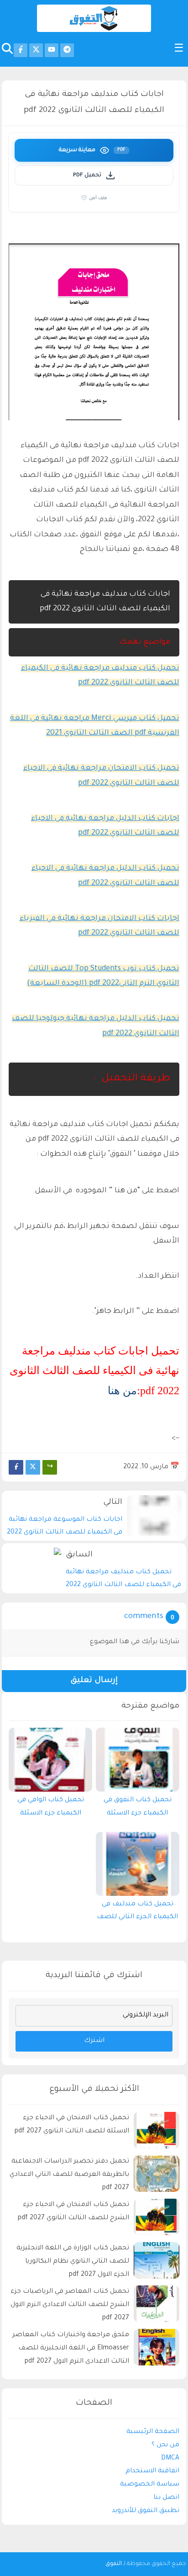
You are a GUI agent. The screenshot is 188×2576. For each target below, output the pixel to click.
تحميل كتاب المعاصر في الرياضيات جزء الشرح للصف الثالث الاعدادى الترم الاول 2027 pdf (70, 2305)
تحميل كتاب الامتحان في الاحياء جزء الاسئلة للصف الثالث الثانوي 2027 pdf (72, 2125)
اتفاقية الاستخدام (152, 2471)
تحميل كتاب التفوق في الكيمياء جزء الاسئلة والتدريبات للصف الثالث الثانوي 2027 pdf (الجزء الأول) (137, 1809)
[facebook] (21, 50)
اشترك (94, 2041)
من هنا (122, 1391)
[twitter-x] (36, 50)
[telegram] (67, 50)
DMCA (170, 2459)
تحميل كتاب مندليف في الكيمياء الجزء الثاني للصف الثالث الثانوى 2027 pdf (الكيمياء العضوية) (137, 1913)
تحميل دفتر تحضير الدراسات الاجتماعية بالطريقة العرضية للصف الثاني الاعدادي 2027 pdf (69, 2175)
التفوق (114, 2564)
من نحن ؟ (165, 2445)
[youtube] (52, 50)
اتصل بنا (166, 2498)
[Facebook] (16, 1467)
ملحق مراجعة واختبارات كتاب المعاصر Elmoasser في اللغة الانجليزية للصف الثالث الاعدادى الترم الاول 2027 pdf (71, 2349)
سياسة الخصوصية (150, 2485)
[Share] (50, 1467)
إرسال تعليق (94, 1681)
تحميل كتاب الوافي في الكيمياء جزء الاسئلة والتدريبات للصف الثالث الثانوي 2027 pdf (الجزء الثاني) (51, 1809)
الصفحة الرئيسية (153, 2432)
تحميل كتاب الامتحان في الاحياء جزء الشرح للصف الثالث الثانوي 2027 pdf (73, 2212)
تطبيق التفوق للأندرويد (146, 2511)
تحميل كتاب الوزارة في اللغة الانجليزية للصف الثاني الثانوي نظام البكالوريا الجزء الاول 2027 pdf (73, 2262)
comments (144, 1617)
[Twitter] (33, 1467)
